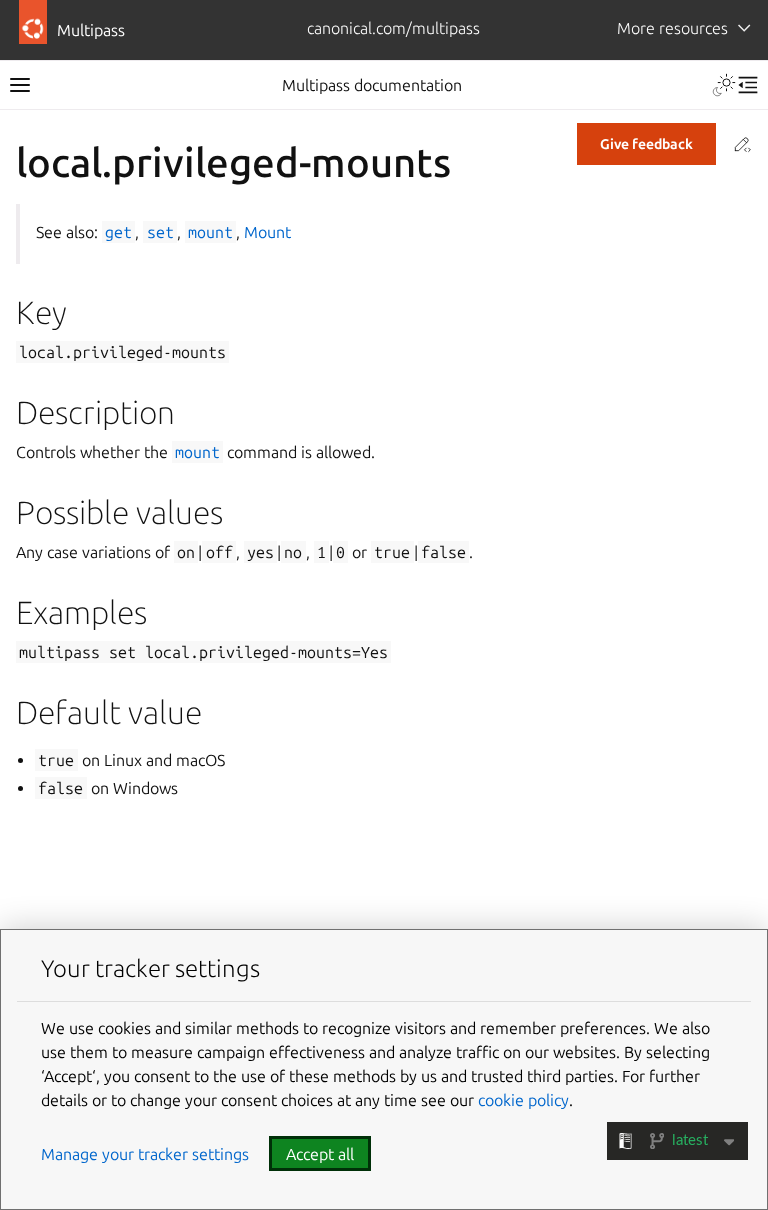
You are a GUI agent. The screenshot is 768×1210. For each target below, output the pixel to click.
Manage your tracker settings (145, 1154)
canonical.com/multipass (393, 28)
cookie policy (523, 1100)
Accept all (320, 1154)
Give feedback (646, 144)
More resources (672, 28)
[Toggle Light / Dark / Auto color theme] (724, 85)
